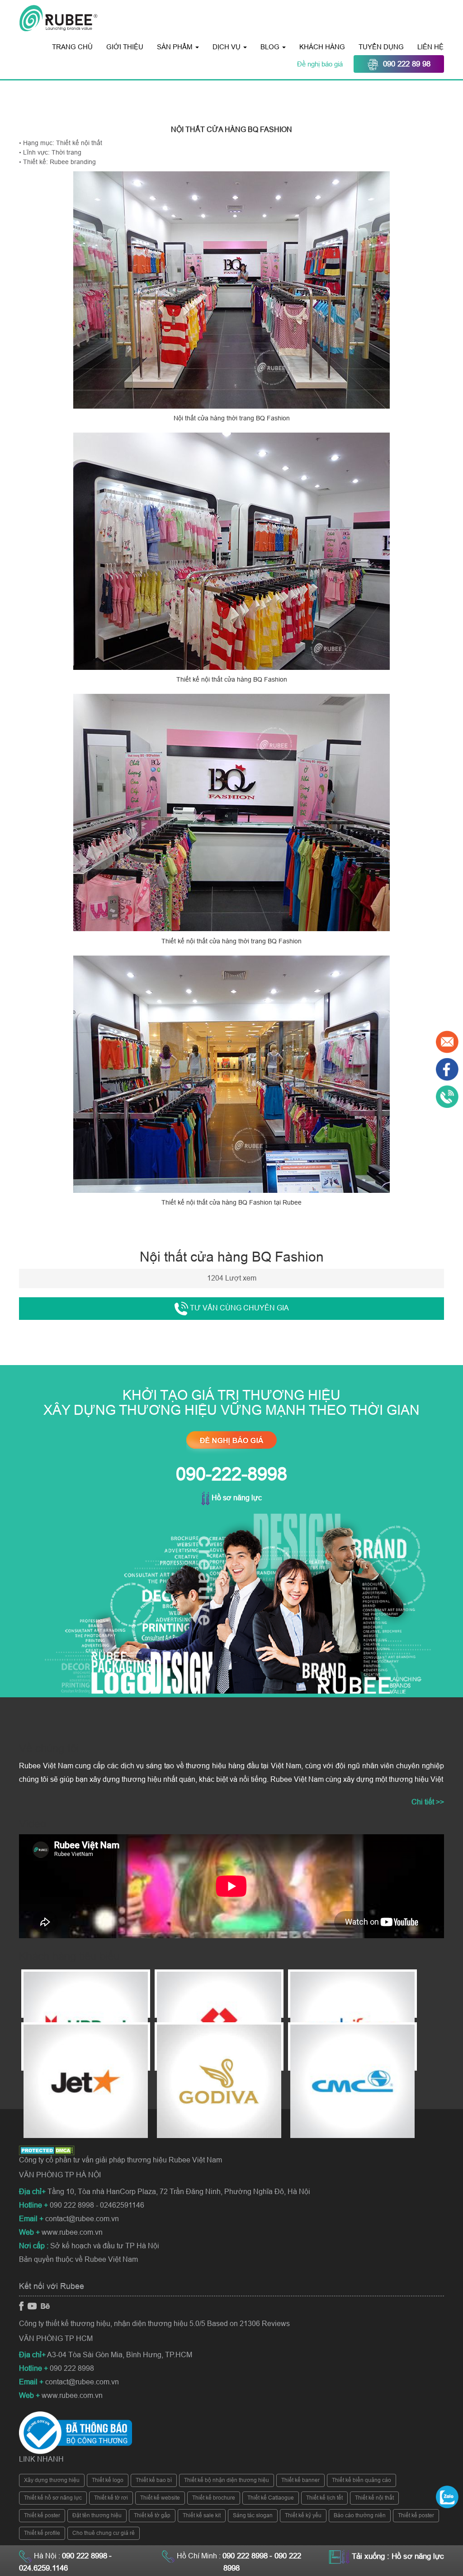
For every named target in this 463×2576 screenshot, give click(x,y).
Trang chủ (72, 47)
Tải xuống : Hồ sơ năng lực (398, 2556)
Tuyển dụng (381, 47)
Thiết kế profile (42, 2533)
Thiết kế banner (300, 2480)
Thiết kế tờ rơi (111, 2498)
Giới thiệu (125, 47)
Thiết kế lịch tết (324, 2498)
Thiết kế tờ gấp (152, 2515)
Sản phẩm (176, 47)
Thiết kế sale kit (202, 2515)
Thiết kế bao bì (154, 2480)
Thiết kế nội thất (374, 2498)
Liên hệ (430, 47)
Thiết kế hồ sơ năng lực (53, 2498)
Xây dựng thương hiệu (52, 2480)
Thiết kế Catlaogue (271, 2498)
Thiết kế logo (108, 2480)
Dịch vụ (227, 47)
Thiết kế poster (42, 2515)
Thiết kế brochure (214, 2498)
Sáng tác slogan (253, 2515)
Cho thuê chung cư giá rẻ (104, 2533)
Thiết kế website (160, 2498)
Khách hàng (322, 47)
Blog (271, 47)
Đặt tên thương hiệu (97, 2515)
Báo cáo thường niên (360, 2515)
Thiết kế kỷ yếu (303, 2515)
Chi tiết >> (428, 1802)
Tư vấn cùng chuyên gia (239, 1308)
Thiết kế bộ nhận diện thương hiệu (227, 2480)
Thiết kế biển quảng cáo (361, 2480)
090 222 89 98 (407, 64)
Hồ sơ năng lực (236, 1498)
